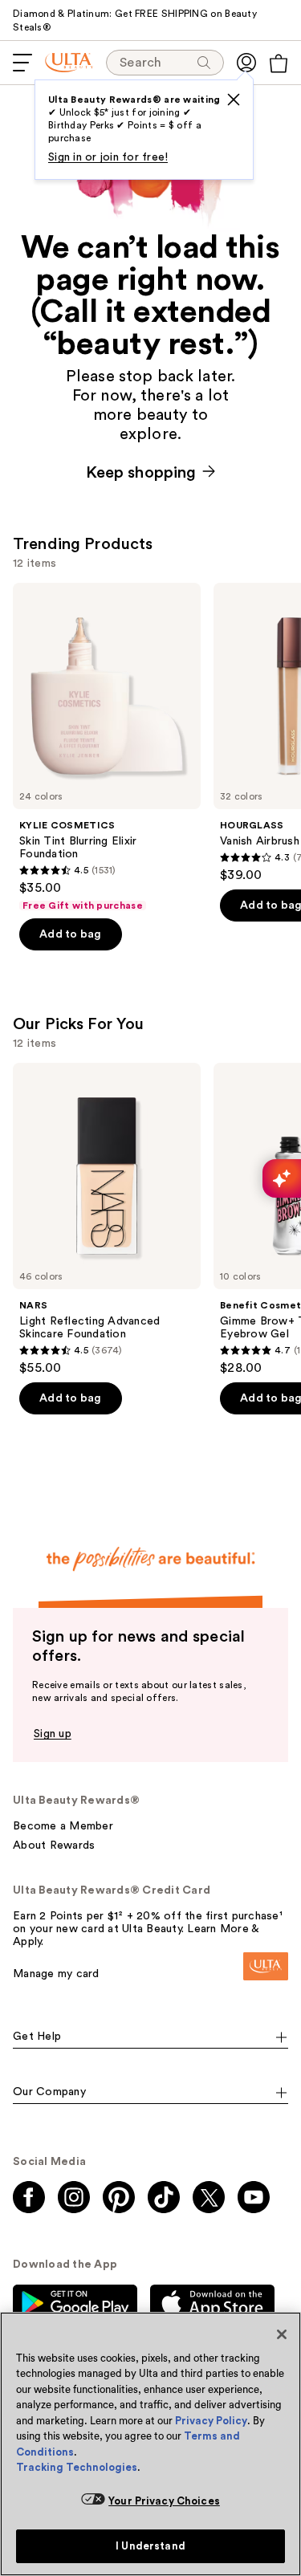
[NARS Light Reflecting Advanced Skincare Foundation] (107, 1219)
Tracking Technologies (77, 2467)
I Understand (150, 2546)
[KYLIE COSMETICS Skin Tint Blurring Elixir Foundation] (107, 747)
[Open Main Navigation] (22, 63)
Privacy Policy (211, 2421)
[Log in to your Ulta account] (246, 63)
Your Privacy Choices (164, 2501)
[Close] (282, 2334)
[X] (234, 100)
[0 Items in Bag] (279, 63)
